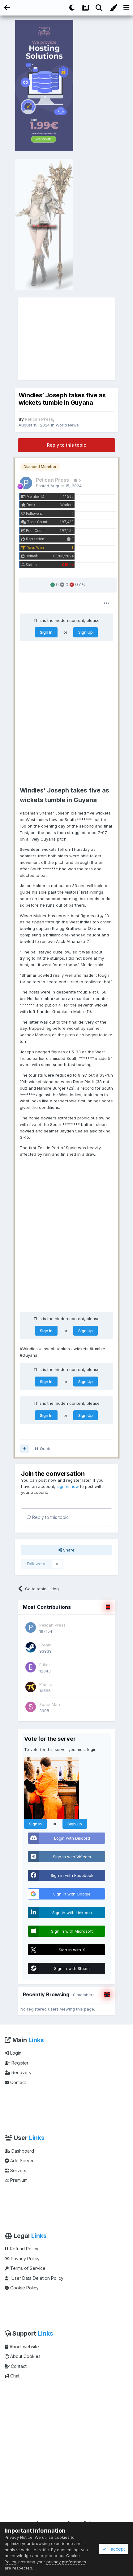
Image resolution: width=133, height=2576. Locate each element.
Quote (46, 1449)
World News (67, 425)
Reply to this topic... (51, 1517)
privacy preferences (66, 2562)
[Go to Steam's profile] (31, 1647)
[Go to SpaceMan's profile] (31, 1707)
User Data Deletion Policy (37, 2278)
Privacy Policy (25, 2259)
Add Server (21, 2161)
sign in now (68, 1486)
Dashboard (22, 2151)
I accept (116, 2549)
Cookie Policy (24, 2288)
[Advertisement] (66, 339)
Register (19, 2063)
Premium (18, 2180)
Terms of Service (27, 2268)
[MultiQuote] (24, 1449)
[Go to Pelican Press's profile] (26, 483)
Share (68, 1550)
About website (24, 2347)
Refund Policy (24, 2249)
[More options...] (107, 603)
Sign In (46, 632)
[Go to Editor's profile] (31, 1667)
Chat (14, 2376)
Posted (59, 486)
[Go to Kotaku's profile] (31, 1687)
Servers (18, 2170)
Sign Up (86, 632)
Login (15, 2053)
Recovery (21, 2072)
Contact (17, 2082)
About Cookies (25, 2356)
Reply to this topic (66, 445)
